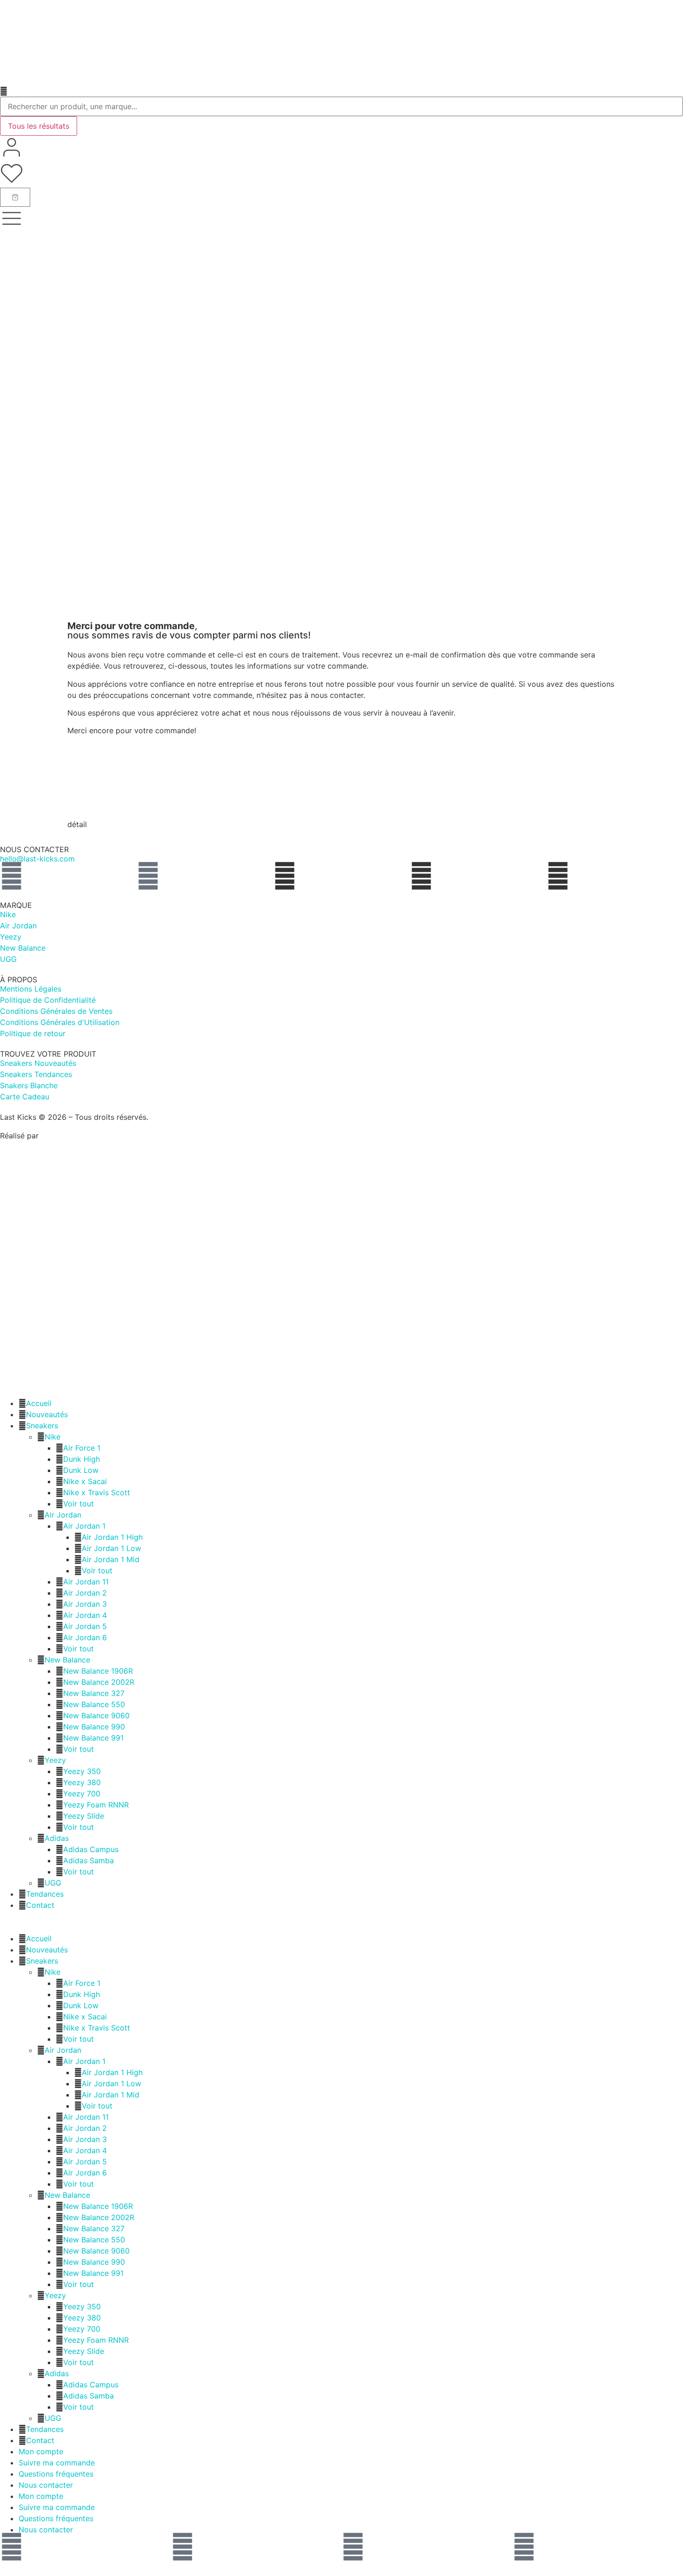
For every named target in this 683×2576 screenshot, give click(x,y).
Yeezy (55, 1760)
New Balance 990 (94, 1727)
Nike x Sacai (85, 1481)
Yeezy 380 (82, 1782)
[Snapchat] (353, 2547)
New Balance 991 (93, 1738)
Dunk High (82, 1459)
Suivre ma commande (57, 2463)
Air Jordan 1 (84, 1526)
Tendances (45, 1894)
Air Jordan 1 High (112, 1537)
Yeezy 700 (82, 1794)
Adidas (57, 1838)
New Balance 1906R (98, 1671)
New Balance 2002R (99, 1682)
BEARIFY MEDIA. (71, 1136)
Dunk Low (81, 1470)
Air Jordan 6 (85, 1637)
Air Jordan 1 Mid (111, 1559)
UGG (53, 1883)
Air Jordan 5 (85, 1626)
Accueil (39, 1403)
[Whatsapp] (12, 876)
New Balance (67, 1660)
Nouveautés (47, 1414)
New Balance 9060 (96, 1715)
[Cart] (15, 197)
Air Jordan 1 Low (112, 1548)
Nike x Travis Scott (97, 1492)
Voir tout (79, 1504)
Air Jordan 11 (86, 1582)
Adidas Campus (91, 1849)
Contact (40, 1905)
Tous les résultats (39, 126)
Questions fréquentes (56, 2474)
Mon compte (41, 2451)
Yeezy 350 (82, 1771)
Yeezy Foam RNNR (96, 1805)
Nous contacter (46, 2485)
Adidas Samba (89, 1860)
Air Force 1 (82, 1448)
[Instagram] (148, 876)
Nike (53, 1437)
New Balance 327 (94, 1693)
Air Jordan (63, 1515)
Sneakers (42, 1426)
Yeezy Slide (84, 1816)
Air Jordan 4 (85, 1615)
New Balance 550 (94, 1704)
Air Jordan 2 (85, 1593)
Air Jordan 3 (85, 1604)
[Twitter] (524, 2547)
